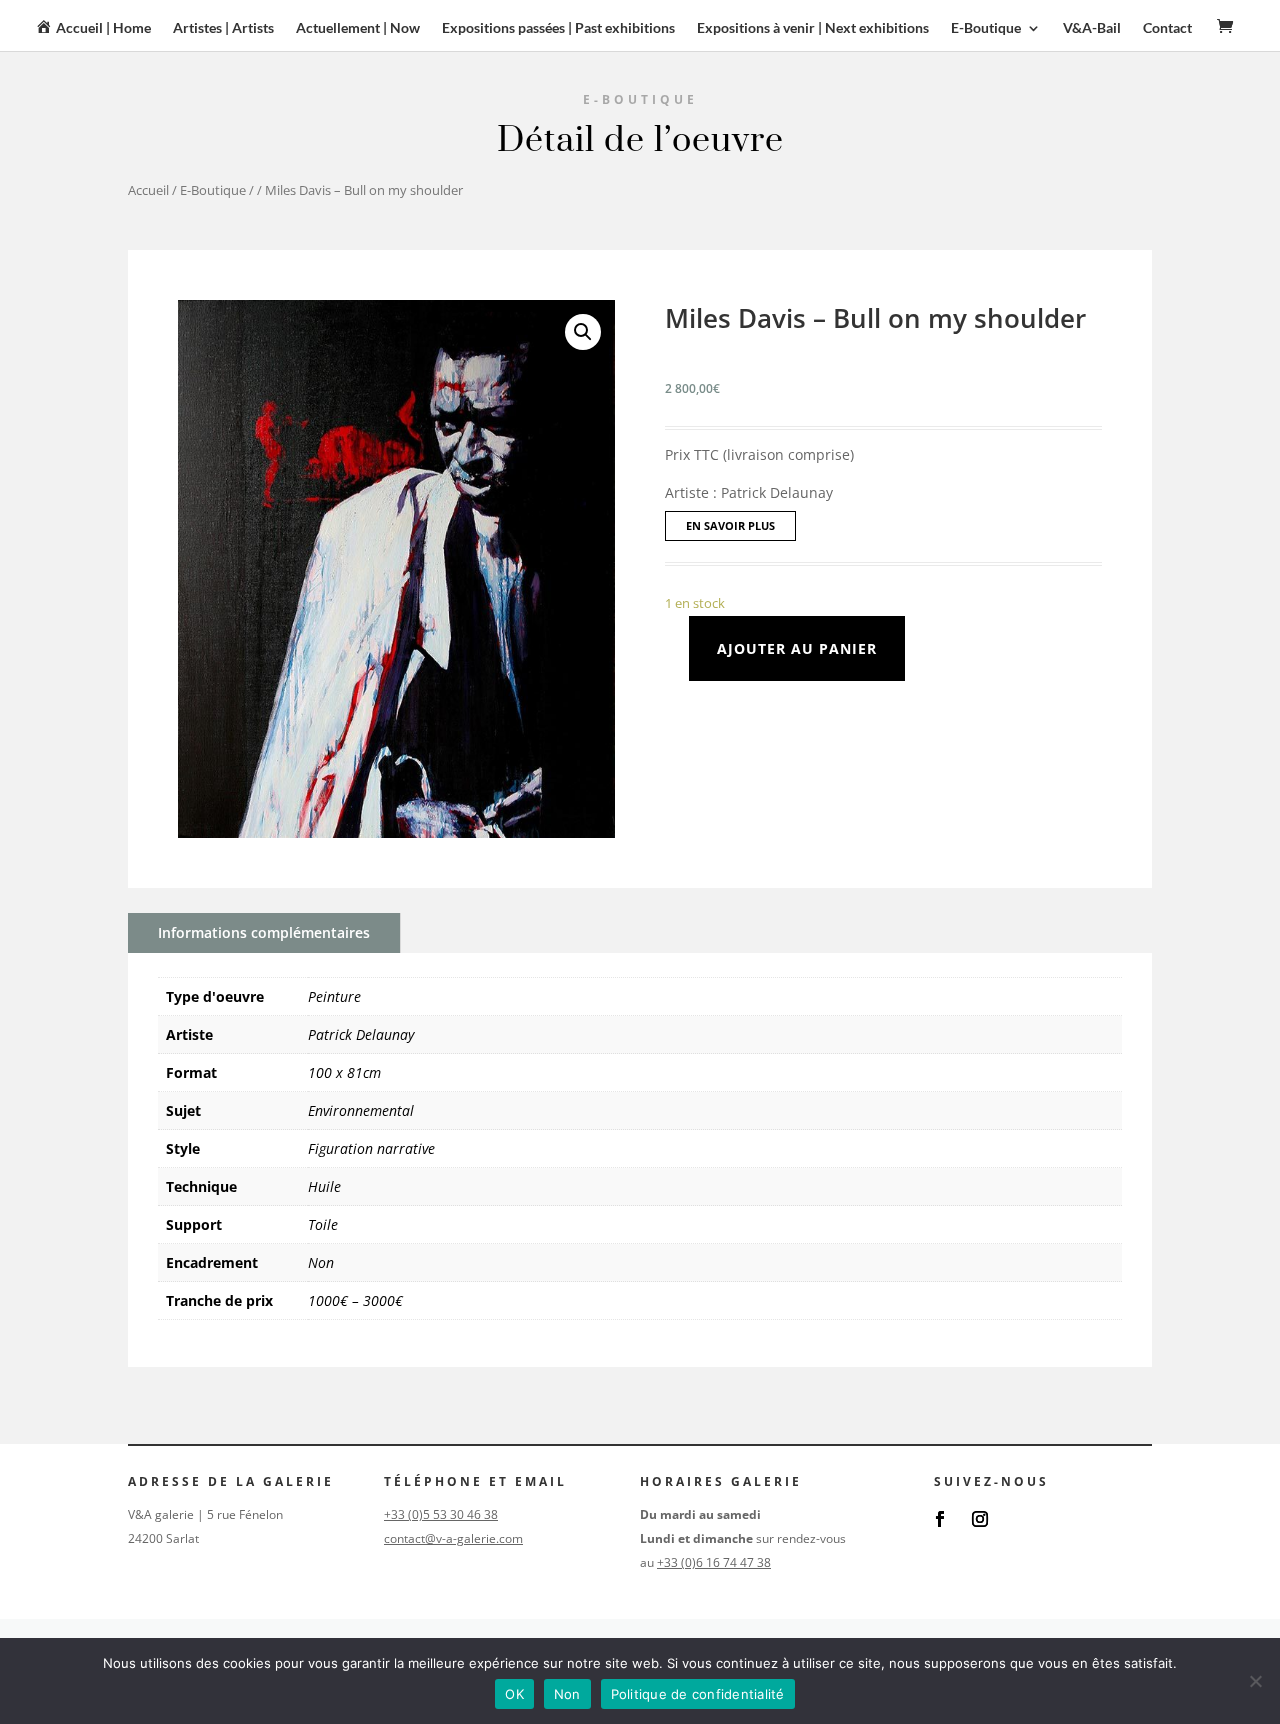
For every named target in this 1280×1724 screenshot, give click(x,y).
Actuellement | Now (358, 28)
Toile (323, 1224)
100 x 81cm (344, 1072)
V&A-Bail (1092, 28)
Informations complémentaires (264, 932)
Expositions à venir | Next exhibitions (813, 28)
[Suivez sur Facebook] (940, 1519)
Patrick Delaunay (361, 1034)
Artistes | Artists (223, 28)
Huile (324, 1186)
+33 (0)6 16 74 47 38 (714, 1562)
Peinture (334, 996)
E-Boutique (213, 190)
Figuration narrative (371, 1148)
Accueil (148, 190)
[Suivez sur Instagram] (980, 1519)
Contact (1167, 28)
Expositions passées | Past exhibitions (558, 28)
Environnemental (361, 1110)
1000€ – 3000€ (355, 1300)
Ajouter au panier (797, 648)
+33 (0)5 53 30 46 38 (441, 1514)
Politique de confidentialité (698, 1694)
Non (321, 1262)
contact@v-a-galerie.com (453, 1538)
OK (514, 1694)
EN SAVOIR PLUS (730, 525)
